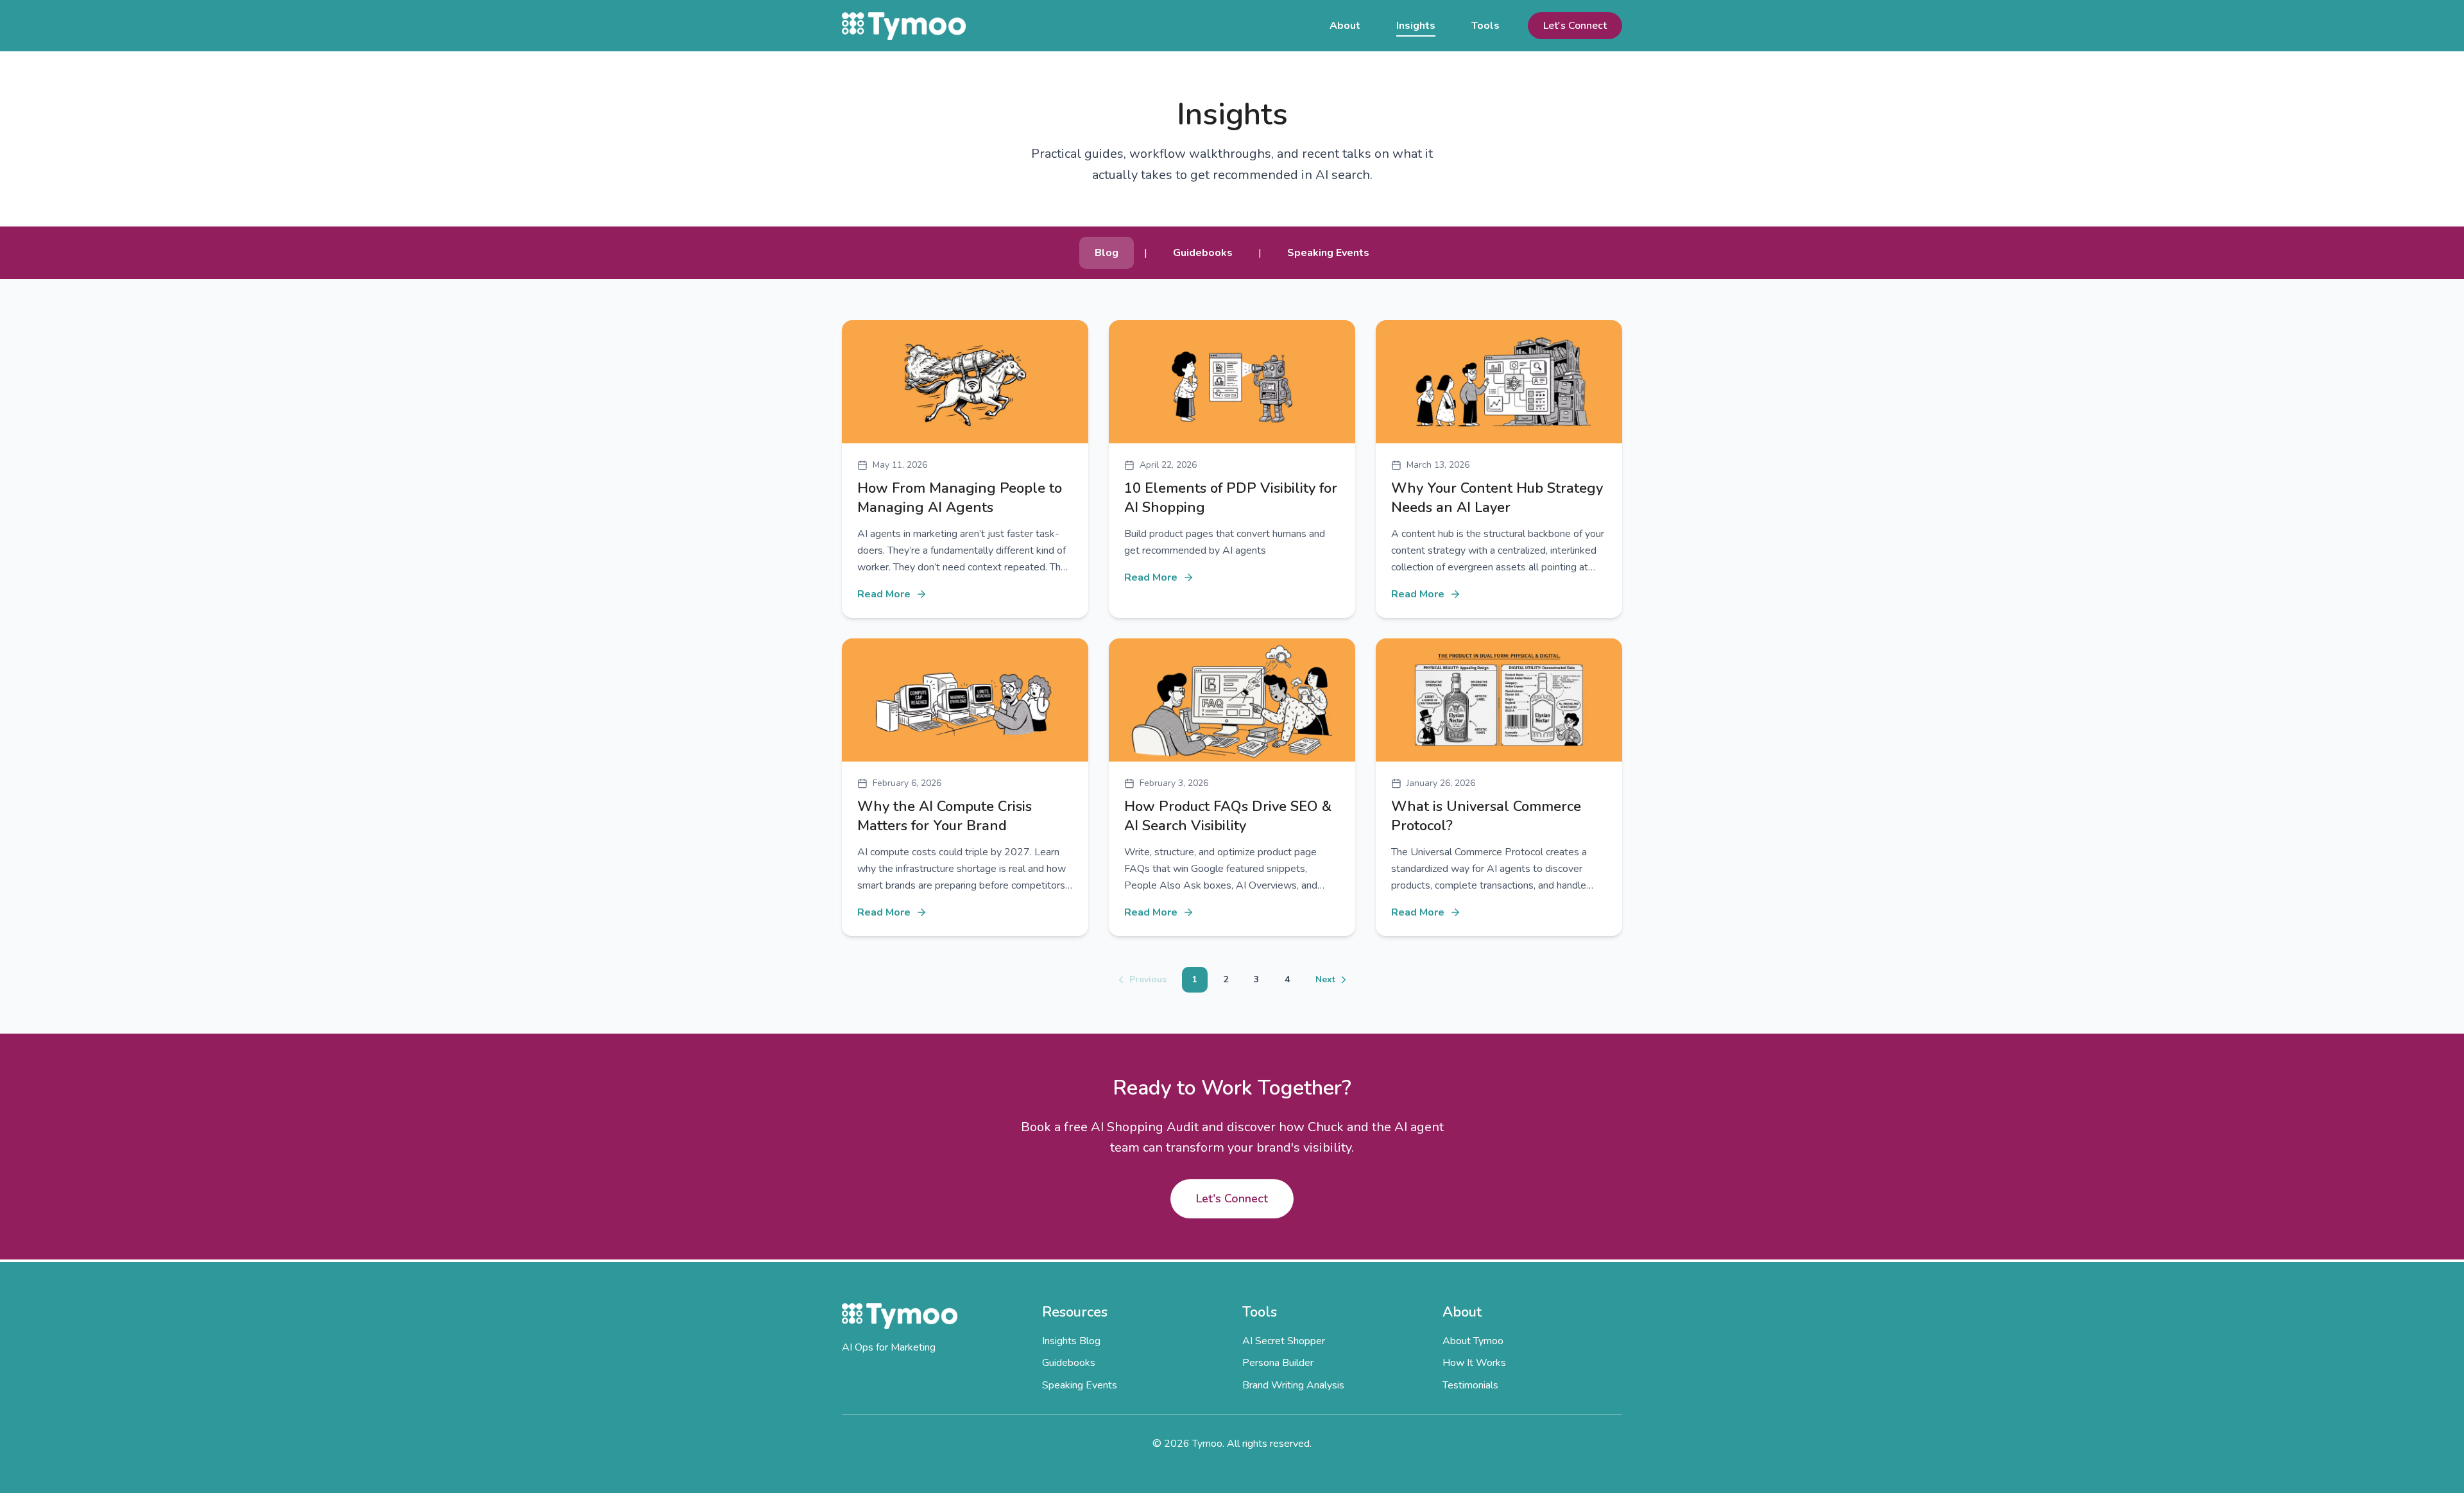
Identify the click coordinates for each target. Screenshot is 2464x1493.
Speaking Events (1080, 1385)
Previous (1148, 979)
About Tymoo (1473, 1341)
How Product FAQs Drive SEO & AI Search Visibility (1228, 816)
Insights (1416, 26)
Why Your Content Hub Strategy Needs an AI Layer (1497, 498)
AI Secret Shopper (1284, 1341)
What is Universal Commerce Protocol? (1486, 816)
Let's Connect (1575, 26)
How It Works (1474, 1363)
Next (1325, 979)
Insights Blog (1071, 1341)
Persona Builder (1278, 1363)
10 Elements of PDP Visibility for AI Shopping (1231, 498)
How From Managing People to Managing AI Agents (960, 498)
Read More (884, 594)
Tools (1485, 26)
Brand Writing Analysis (1293, 1385)
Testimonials (1470, 1385)
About (1345, 26)
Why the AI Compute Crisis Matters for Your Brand (945, 816)
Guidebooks (1069, 1363)
